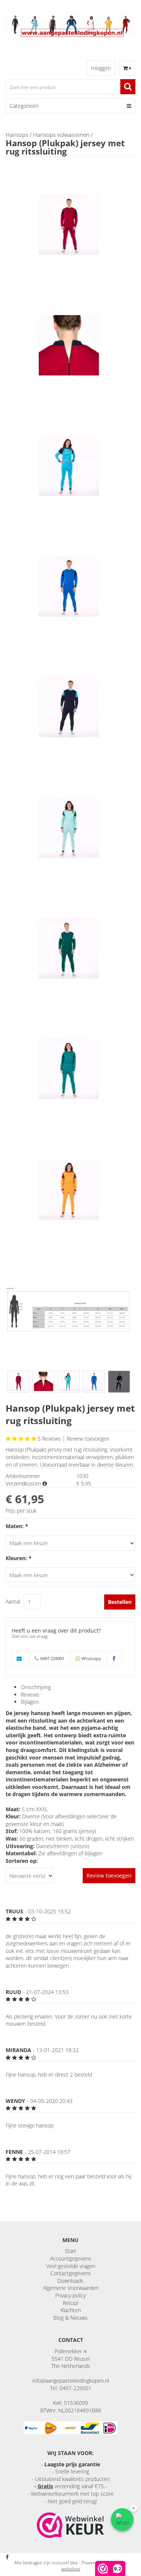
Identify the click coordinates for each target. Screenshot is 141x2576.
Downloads (70, 2281)
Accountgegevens (71, 2258)
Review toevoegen (88, 1439)
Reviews (30, 1695)
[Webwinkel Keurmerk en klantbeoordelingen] (70, 2525)
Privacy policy (70, 2295)
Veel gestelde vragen (71, 2266)
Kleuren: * (19, 1558)
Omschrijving (36, 1687)
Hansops (17, 135)
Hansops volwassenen (61, 135)
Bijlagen (30, 1702)
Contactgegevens (71, 2273)
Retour (71, 2303)
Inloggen (101, 68)
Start (71, 2251)
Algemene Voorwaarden (71, 2288)
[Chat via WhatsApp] (122, 2519)
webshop (71, 2569)
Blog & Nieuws (70, 2318)
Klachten (71, 2310)
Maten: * (17, 1526)
